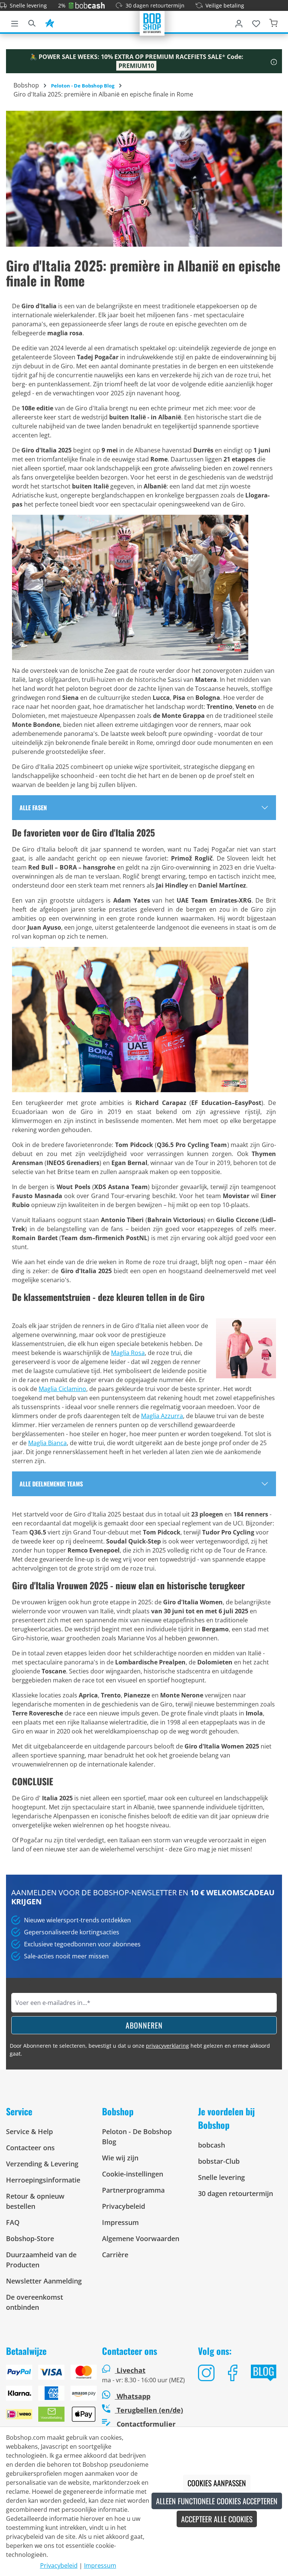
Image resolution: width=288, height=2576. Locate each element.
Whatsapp (133, 2396)
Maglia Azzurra (162, 1416)
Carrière (115, 2255)
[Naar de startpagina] (152, 23)
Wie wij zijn (120, 2158)
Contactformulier (145, 2424)
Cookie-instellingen (133, 2174)
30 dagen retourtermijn (155, 5)
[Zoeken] (32, 22)
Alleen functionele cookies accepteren (217, 2501)
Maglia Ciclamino (62, 1389)
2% (62, 5)
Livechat (131, 2370)
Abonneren (144, 2025)
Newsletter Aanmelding (44, 2281)
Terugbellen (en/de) (149, 2410)
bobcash (211, 2145)
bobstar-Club (219, 2161)
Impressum (120, 2222)
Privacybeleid (124, 2206)
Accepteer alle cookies (217, 2519)
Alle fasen (33, 808)
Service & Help (29, 2131)
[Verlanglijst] (256, 22)
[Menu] (15, 22)
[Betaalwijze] (48, 2396)
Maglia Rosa (128, 1353)
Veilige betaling (225, 5)
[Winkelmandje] (273, 22)
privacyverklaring (167, 2046)
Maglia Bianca (47, 1443)
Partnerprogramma (133, 2190)
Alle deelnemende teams (51, 1484)
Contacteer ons (30, 2148)
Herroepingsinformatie (43, 2180)
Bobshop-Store (30, 2238)
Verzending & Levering (42, 2164)
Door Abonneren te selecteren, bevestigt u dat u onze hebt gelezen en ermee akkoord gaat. (140, 2050)
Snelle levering (28, 5)
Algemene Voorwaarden (141, 2238)
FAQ (13, 2222)
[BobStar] (49, 22)
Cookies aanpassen (217, 2483)
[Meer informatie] (274, 61)
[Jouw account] (239, 22)
